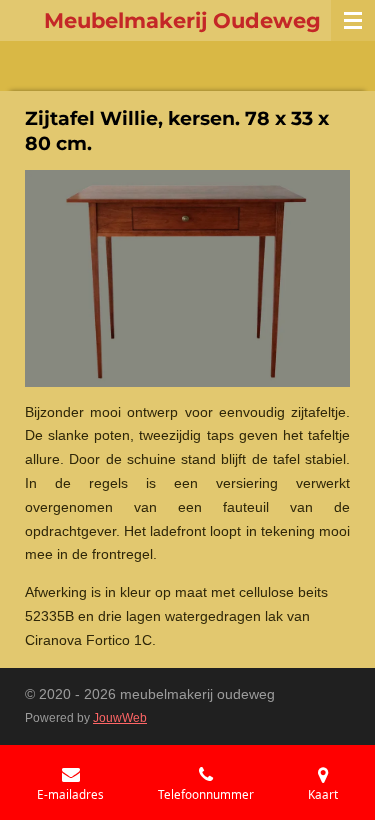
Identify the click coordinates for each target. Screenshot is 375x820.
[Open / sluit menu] (353, 20)
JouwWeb (120, 717)
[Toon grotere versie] (187, 278)
